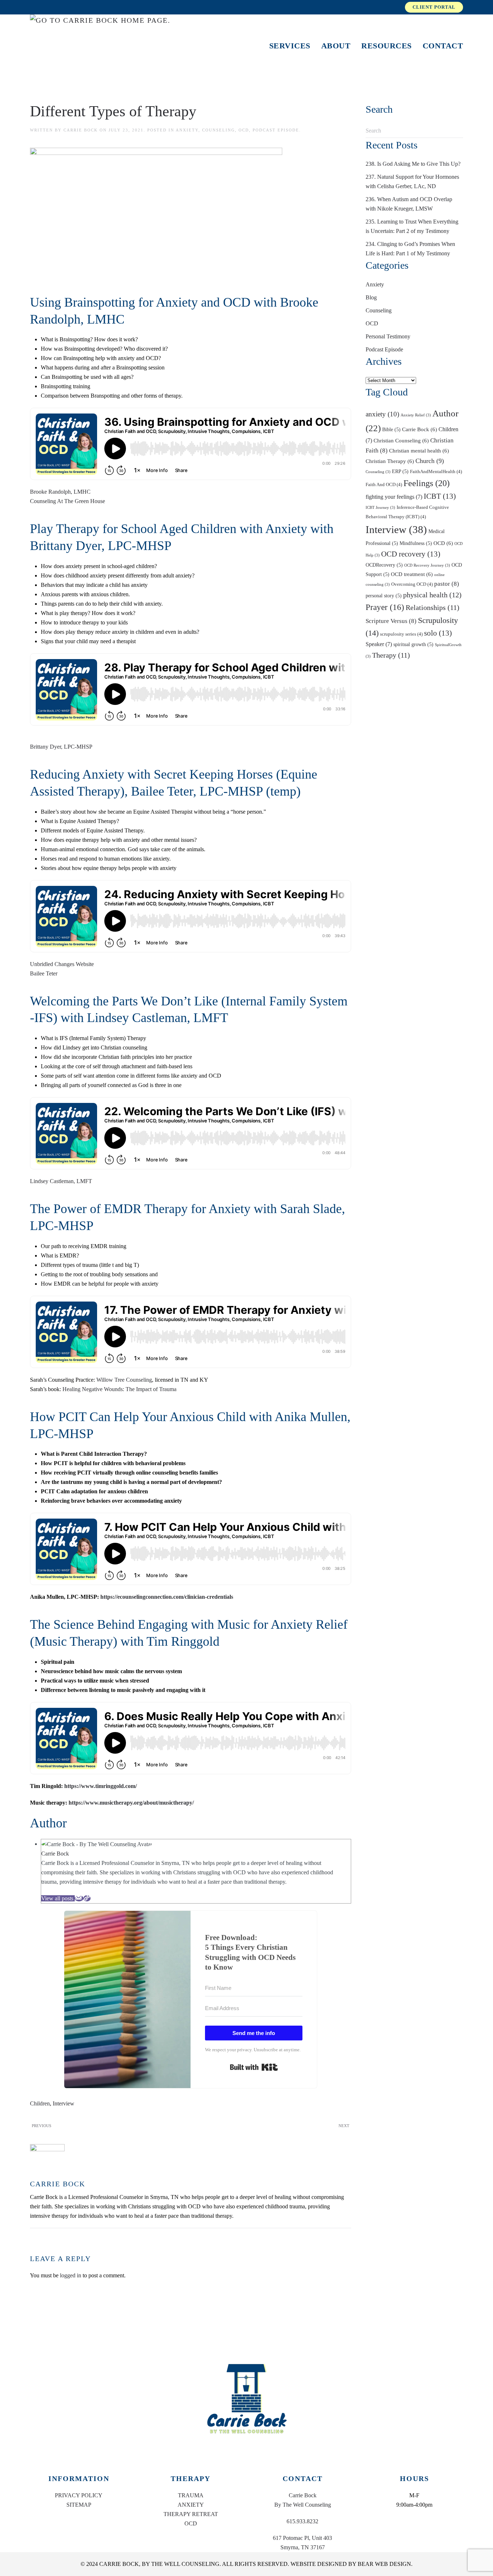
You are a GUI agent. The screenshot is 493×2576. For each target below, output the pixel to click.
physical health (432, 595)
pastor (447, 584)
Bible (391, 429)
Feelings (427, 483)
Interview (64, 2103)
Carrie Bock (81, 130)
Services (290, 46)
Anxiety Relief (416, 415)
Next (344, 2126)
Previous (42, 2126)
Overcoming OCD (412, 584)
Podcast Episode (276, 130)
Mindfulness (416, 543)
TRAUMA (191, 2495)
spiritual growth (413, 644)
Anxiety (187, 130)
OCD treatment (412, 574)
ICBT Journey (380, 508)
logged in (71, 2275)
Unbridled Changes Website (62, 964)
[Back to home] (116, 46)
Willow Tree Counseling (124, 1380)
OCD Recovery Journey (427, 565)
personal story (384, 596)
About (336, 46)
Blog (371, 297)
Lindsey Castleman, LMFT (61, 1181)
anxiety (382, 414)
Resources (387, 46)
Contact (443, 46)
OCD (244, 130)
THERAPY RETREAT (191, 2514)
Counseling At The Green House (67, 501)
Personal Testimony (388, 336)
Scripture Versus (391, 621)
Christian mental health (419, 451)
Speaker (379, 644)
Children (40, 2103)
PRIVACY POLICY (79, 2495)
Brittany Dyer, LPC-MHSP (61, 747)
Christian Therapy (390, 461)
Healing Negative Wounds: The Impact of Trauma (119, 1389)
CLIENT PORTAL (434, 7)
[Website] (87, 1898)
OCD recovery (411, 554)
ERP (400, 471)
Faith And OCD (384, 485)
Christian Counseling (401, 440)
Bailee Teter (44, 973)
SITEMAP (79, 2505)
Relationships (433, 607)
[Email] (79, 1898)
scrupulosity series (401, 634)
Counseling (219, 130)
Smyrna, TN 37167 (303, 2547)
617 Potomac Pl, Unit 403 (302, 2538)
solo (438, 633)
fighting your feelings (394, 497)
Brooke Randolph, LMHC (60, 492)
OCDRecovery (384, 565)
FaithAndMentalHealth (436, 472)
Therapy (391, 655)
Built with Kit (254, 2067)
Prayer (385, 607)
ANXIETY (191, 2505)
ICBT (440, 496)
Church (430, 461)
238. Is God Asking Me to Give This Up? (413, 164)
